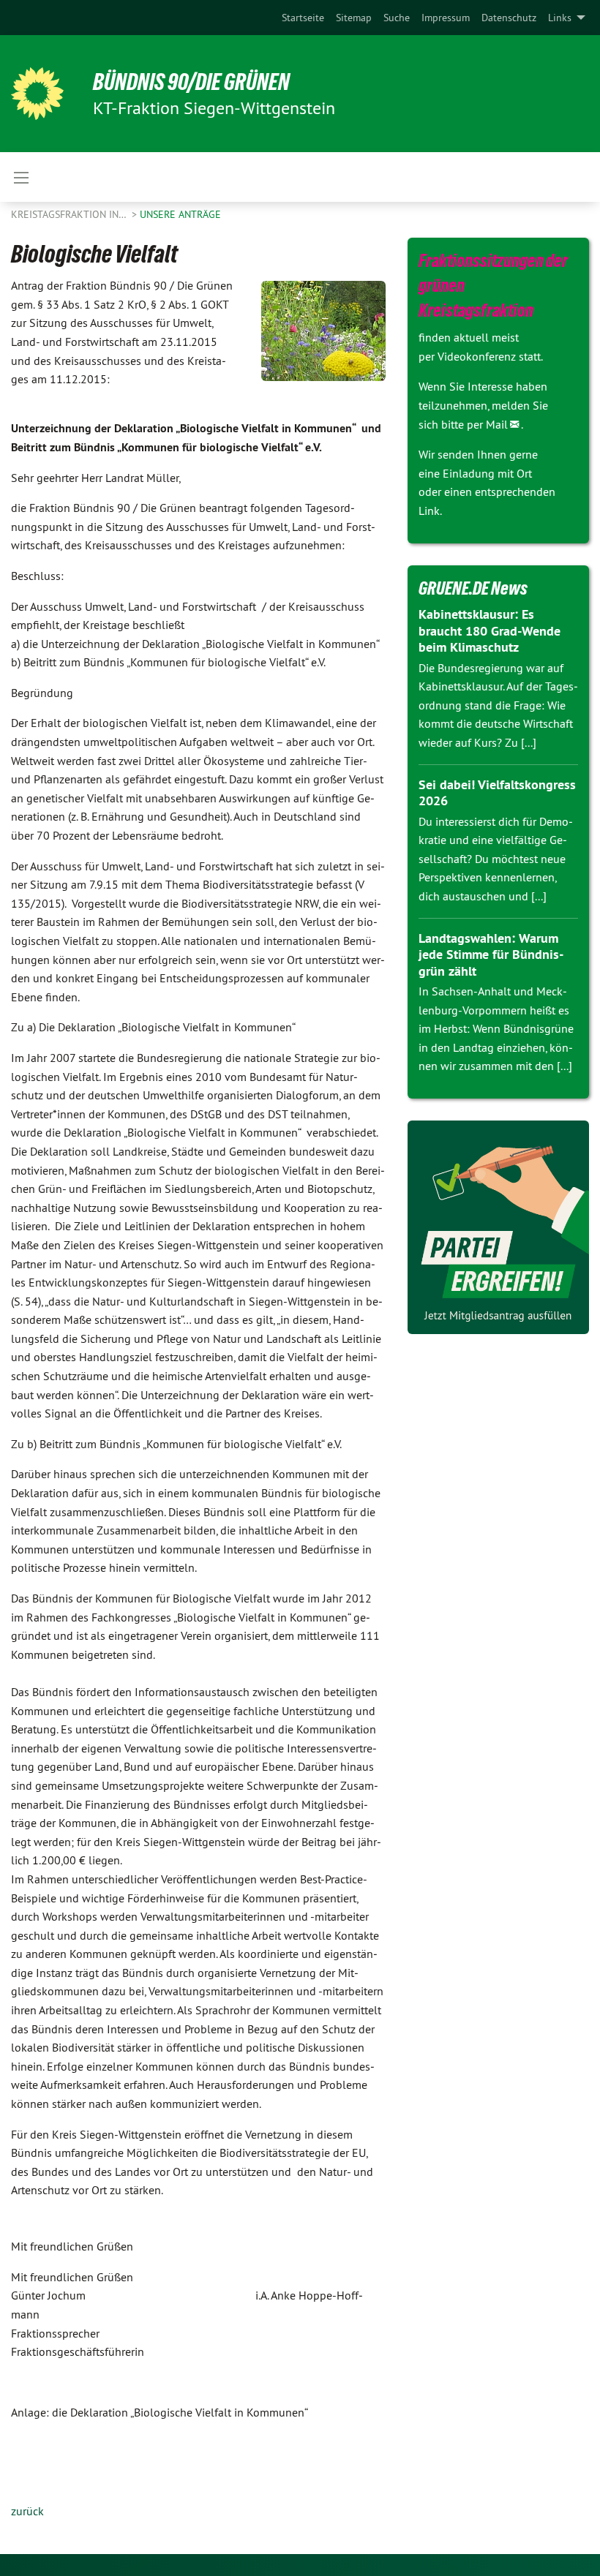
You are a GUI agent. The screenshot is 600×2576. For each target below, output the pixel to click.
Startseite (303, 18)
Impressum (446, 18)
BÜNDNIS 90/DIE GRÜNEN (191, 82)
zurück (27, 2511)
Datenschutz (509, 18)
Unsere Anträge (180, 214)
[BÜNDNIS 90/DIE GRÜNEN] (37, 94)
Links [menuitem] (560, 18)
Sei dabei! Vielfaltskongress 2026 (497, 793)
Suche (397, 18)
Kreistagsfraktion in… (70, 214)
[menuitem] (303, 18)
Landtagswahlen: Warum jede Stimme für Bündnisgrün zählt (491, 954)
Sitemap (354, 18)
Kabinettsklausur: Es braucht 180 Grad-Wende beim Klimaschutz (490, 630)
